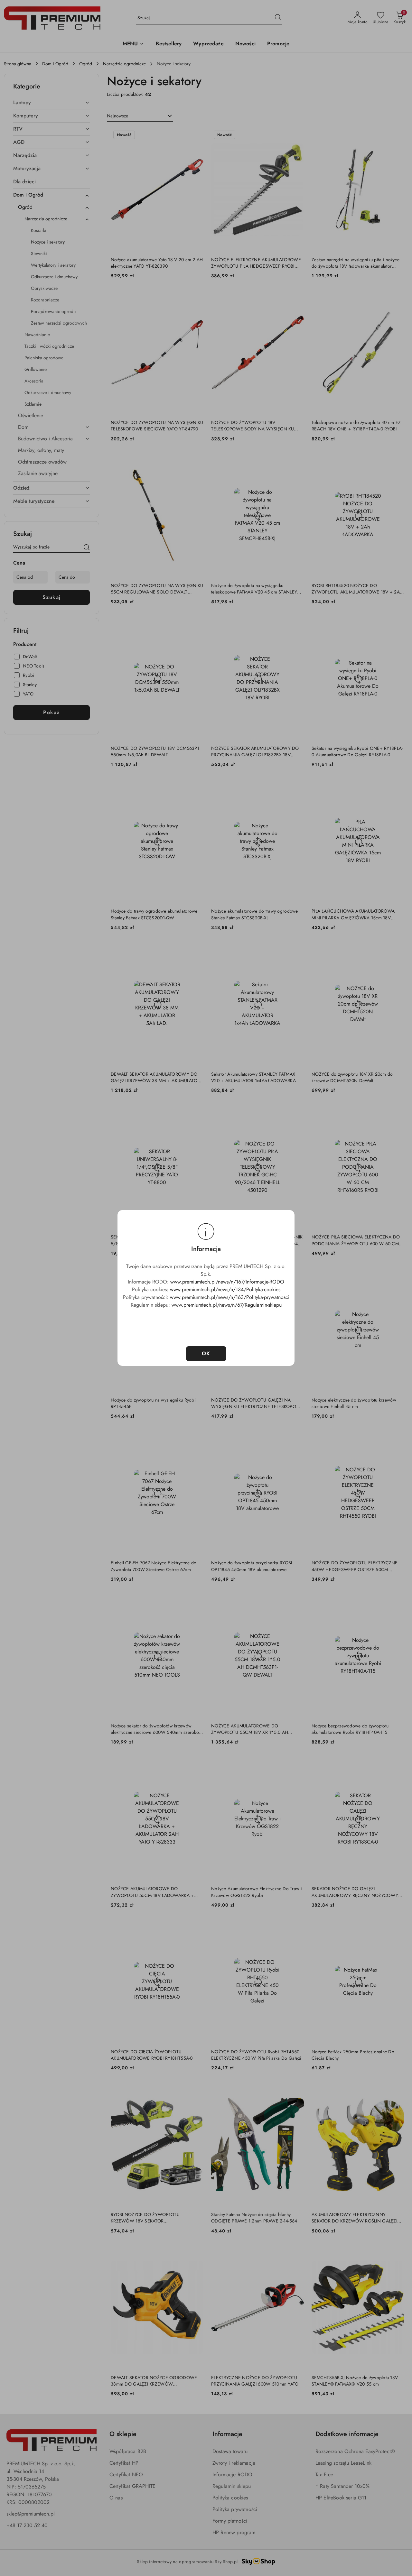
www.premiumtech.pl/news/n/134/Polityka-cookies (225, 1289)
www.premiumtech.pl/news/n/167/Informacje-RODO (227, 1282)
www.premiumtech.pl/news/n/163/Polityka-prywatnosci (230, 1297)
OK (206, 1353)
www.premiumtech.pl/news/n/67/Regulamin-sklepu (227, 1305)
